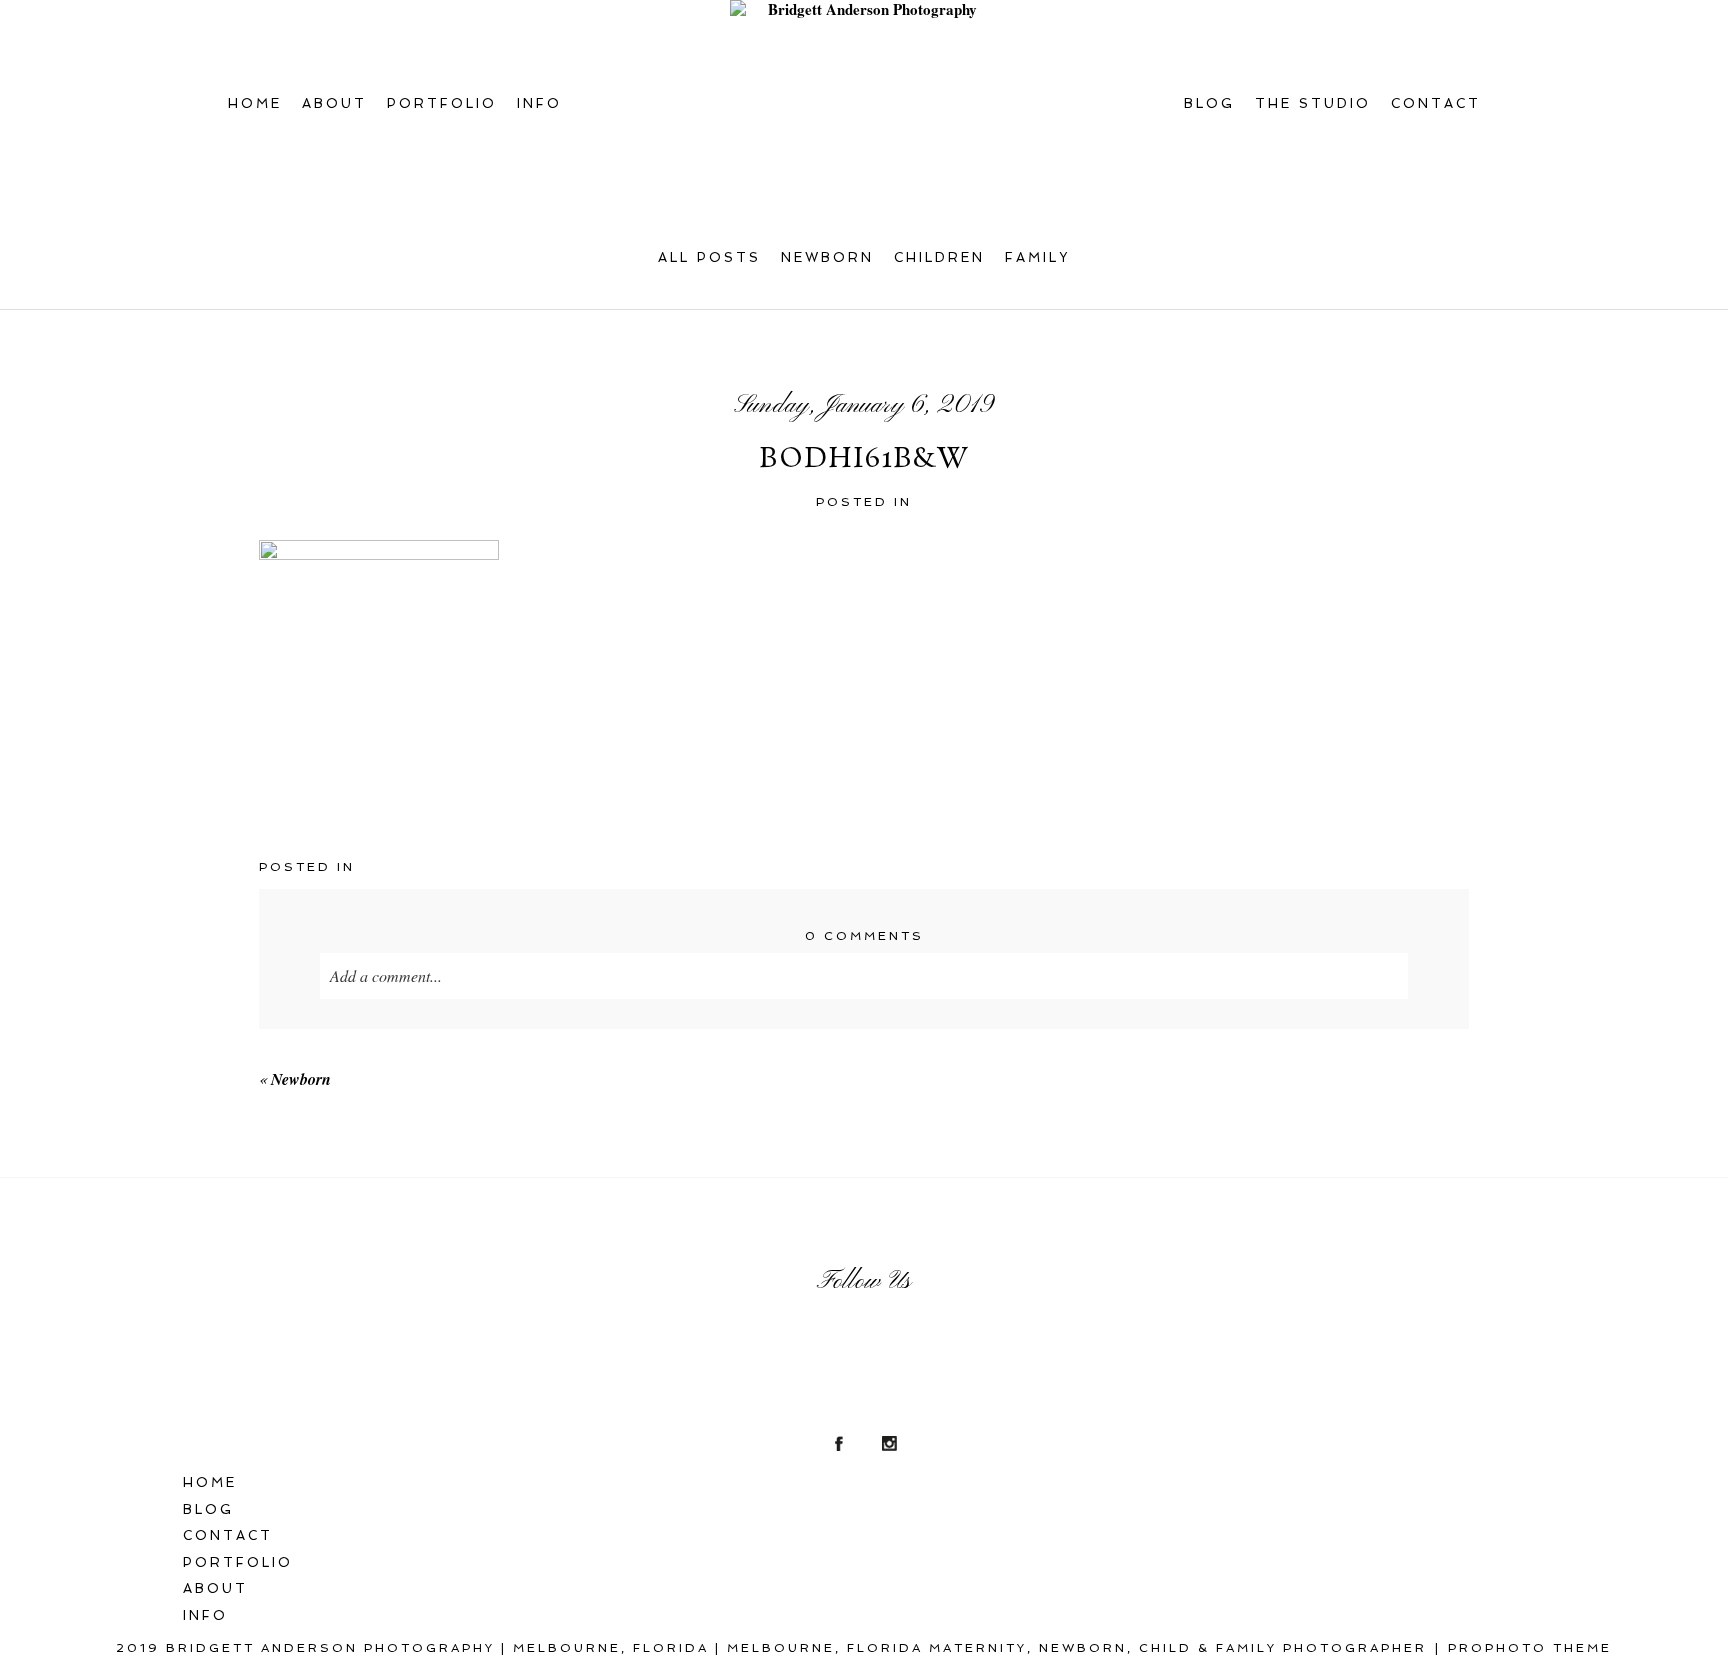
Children (939, 257)
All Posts (709, 257)
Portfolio (442, 103)
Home (255, 103)
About (334, 103)
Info (539, 103)
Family (1037, 257)
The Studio (1313, 103)
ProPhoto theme (1530, 1648)
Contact (1436, 103)
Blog (1209, 103)
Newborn (827, 257)
